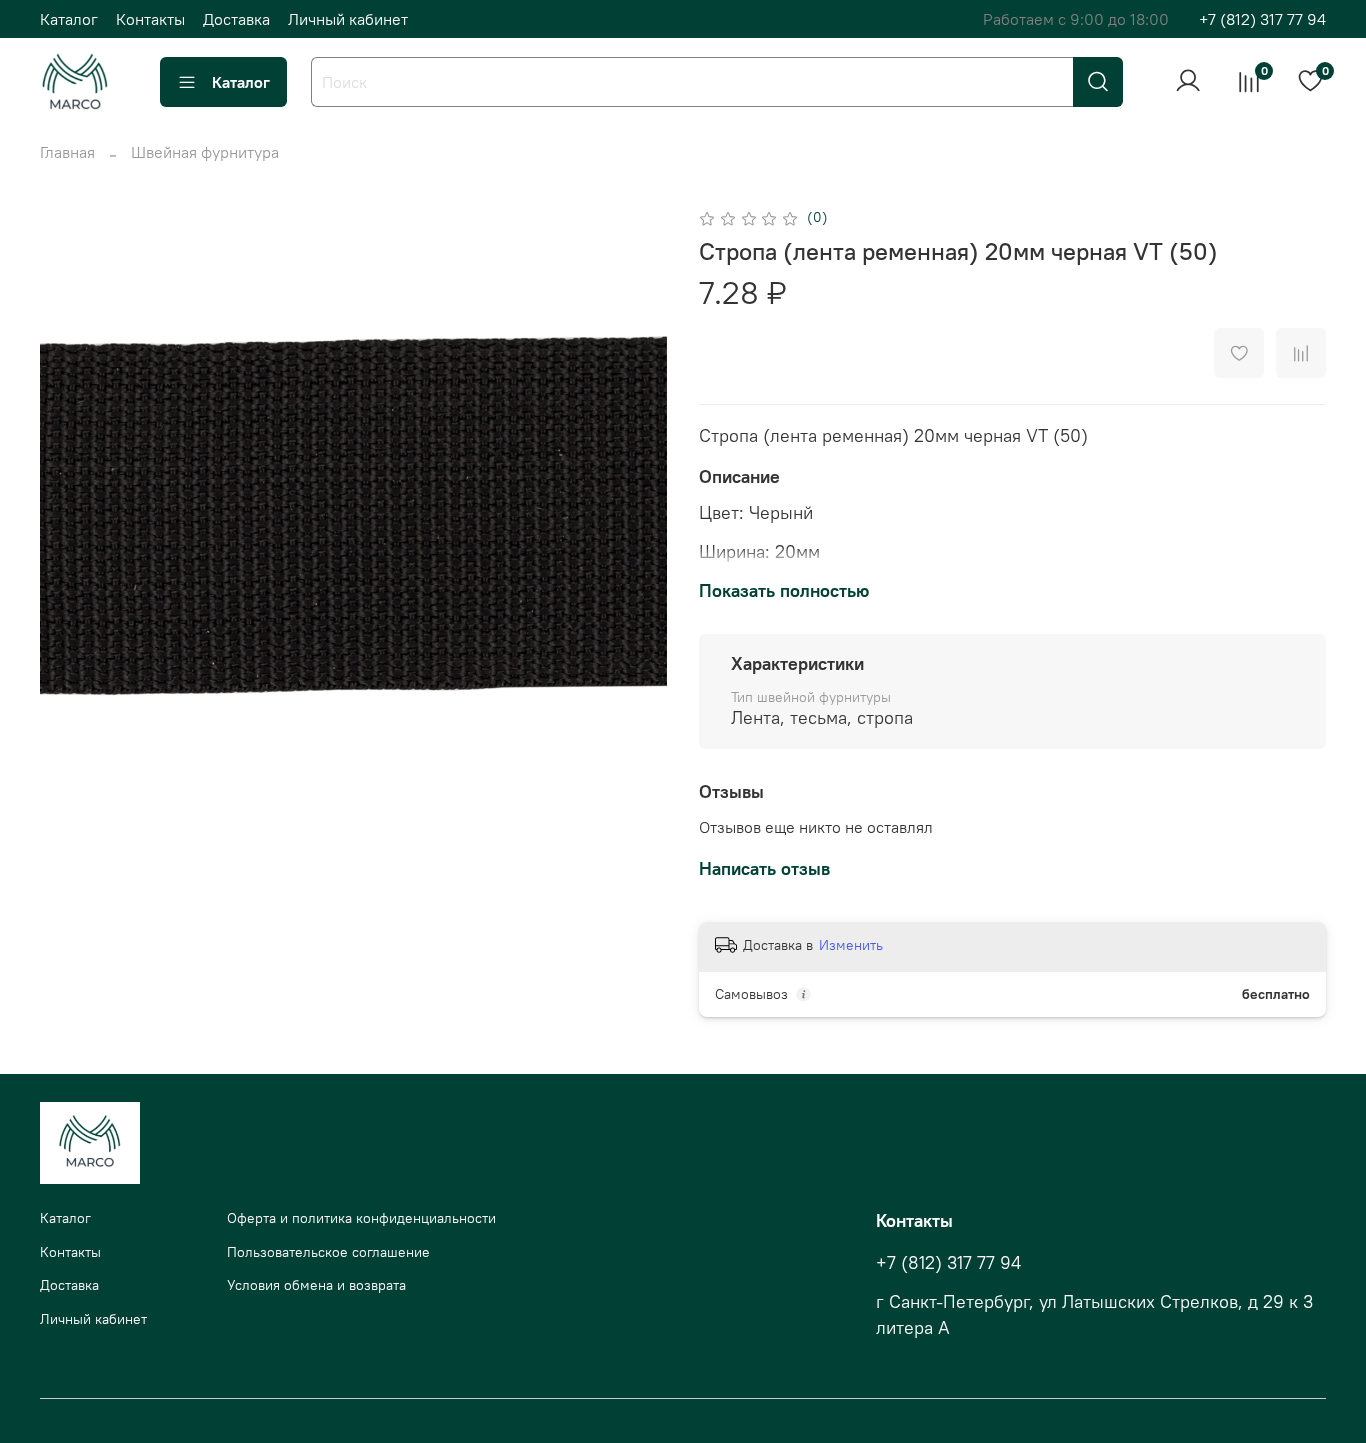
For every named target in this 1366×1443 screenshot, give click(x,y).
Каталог (69, 19)
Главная (67, 152)
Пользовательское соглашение (328, 1252)
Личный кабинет (348, 19)
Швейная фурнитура (205, 152)
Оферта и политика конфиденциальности (361, 1218)
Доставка (236, 19)
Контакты (150, 19)
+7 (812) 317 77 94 (1262, 19)
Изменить (851, 945)
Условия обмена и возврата (316, 1285)
